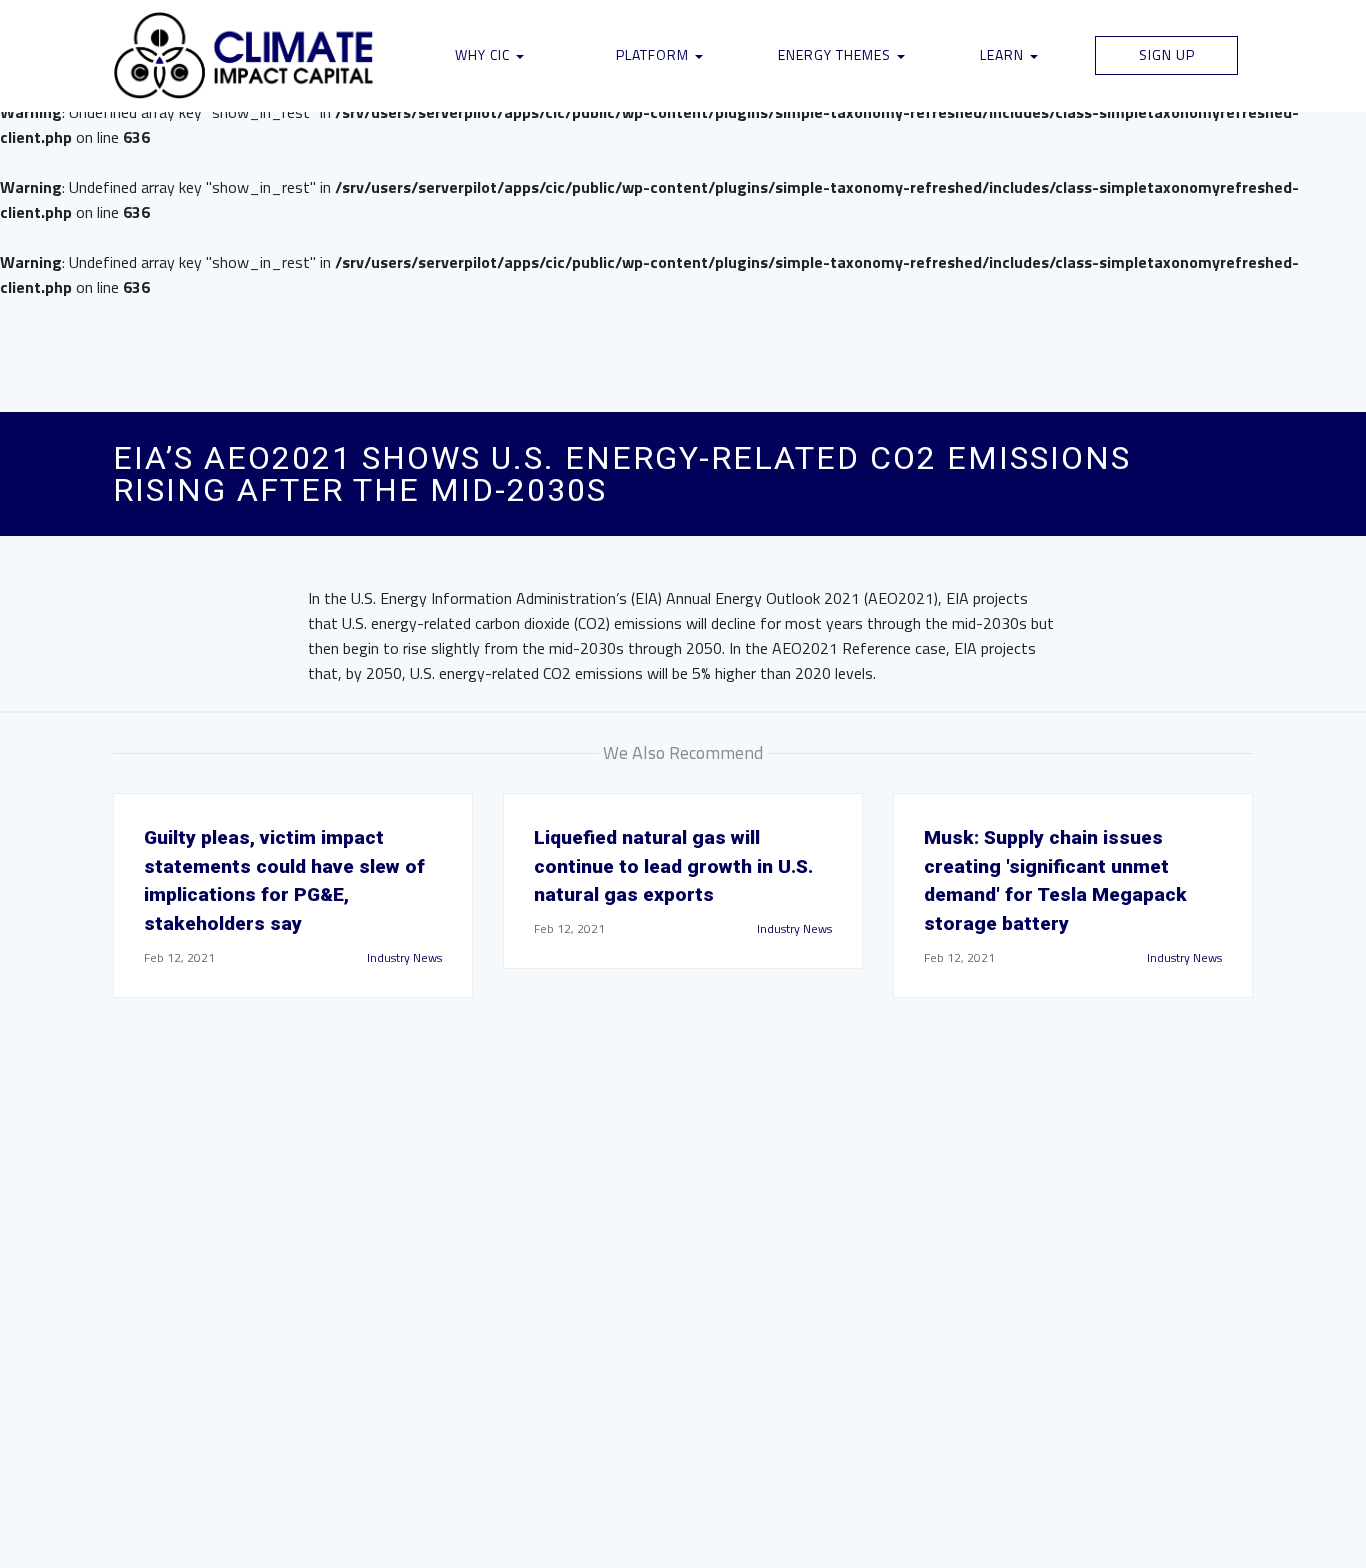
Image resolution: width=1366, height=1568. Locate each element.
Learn (1004, 54)
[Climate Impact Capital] (244, 56)
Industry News (404, 957)
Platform (654, 54)
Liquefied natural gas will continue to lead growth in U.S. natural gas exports (673, 866)
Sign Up (1167, 54)
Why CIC (484, 54)
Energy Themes (836, 54)
